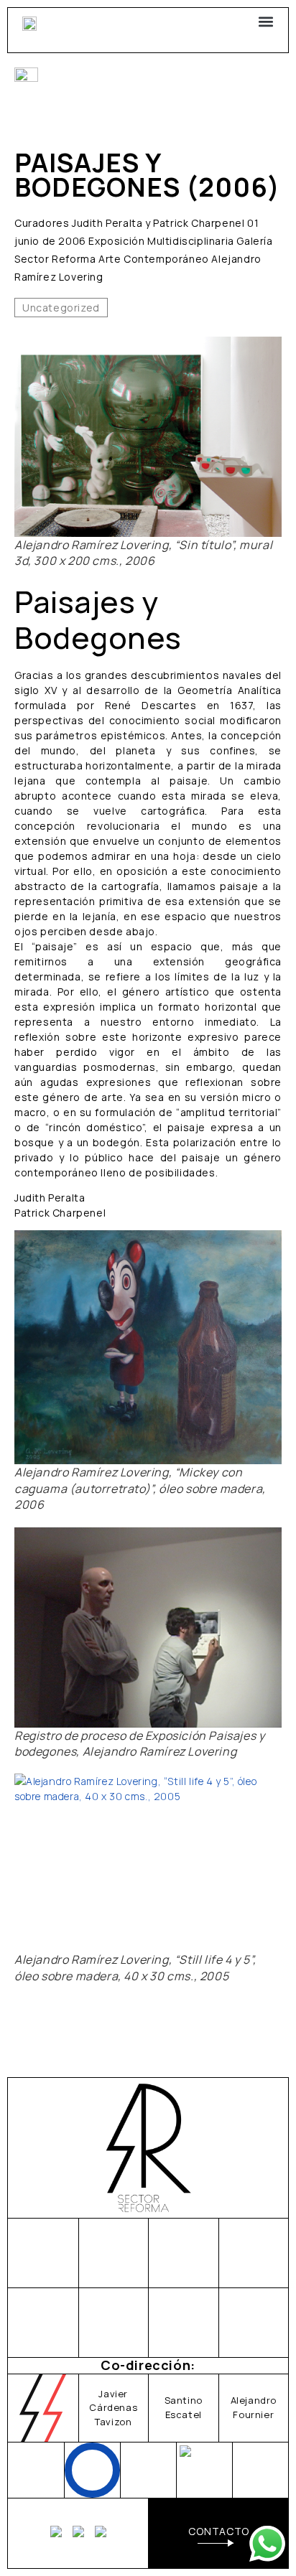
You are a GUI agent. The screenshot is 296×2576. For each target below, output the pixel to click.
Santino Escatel (184, 2407)
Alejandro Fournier (254, 2407)
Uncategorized (61, 308)
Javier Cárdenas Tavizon (113, 2408)
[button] (265, 21)
